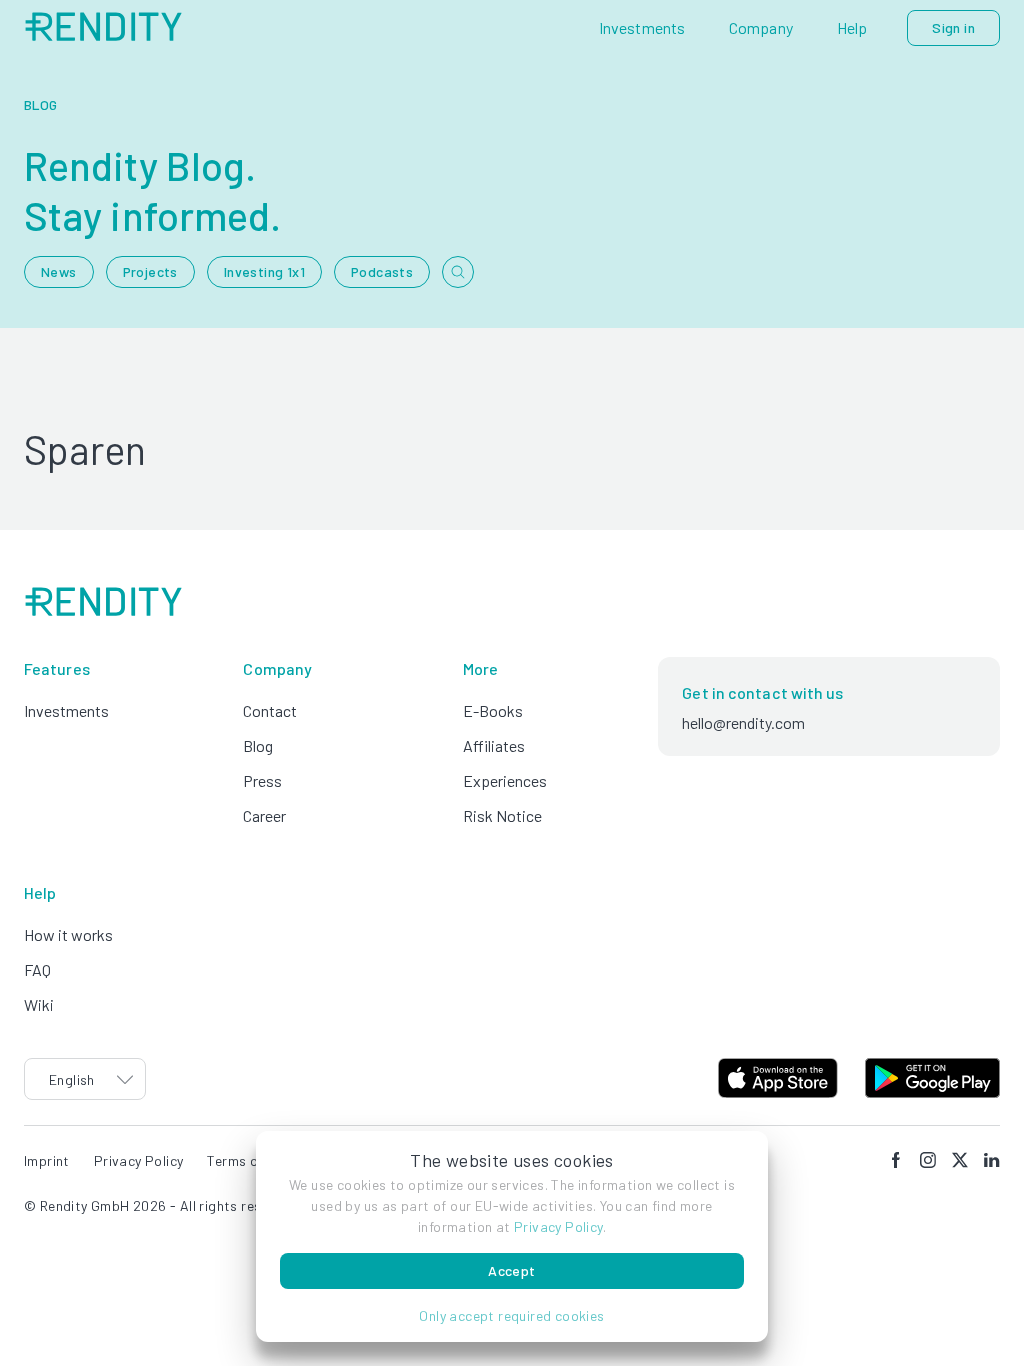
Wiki (39, 1004)
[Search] (458, 272)
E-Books (493, 710)
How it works (68, 934)
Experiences (505, 780)
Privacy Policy (558, 1226)
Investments (66, 710)
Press (262, 780)
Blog (258, 745)
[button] (512, 1315)
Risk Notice (502, 815)
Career (264, 815)
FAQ (37, 969)
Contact (270, 710)
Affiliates (494, 745)
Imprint (47, 1160)
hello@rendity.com (743, 722)
